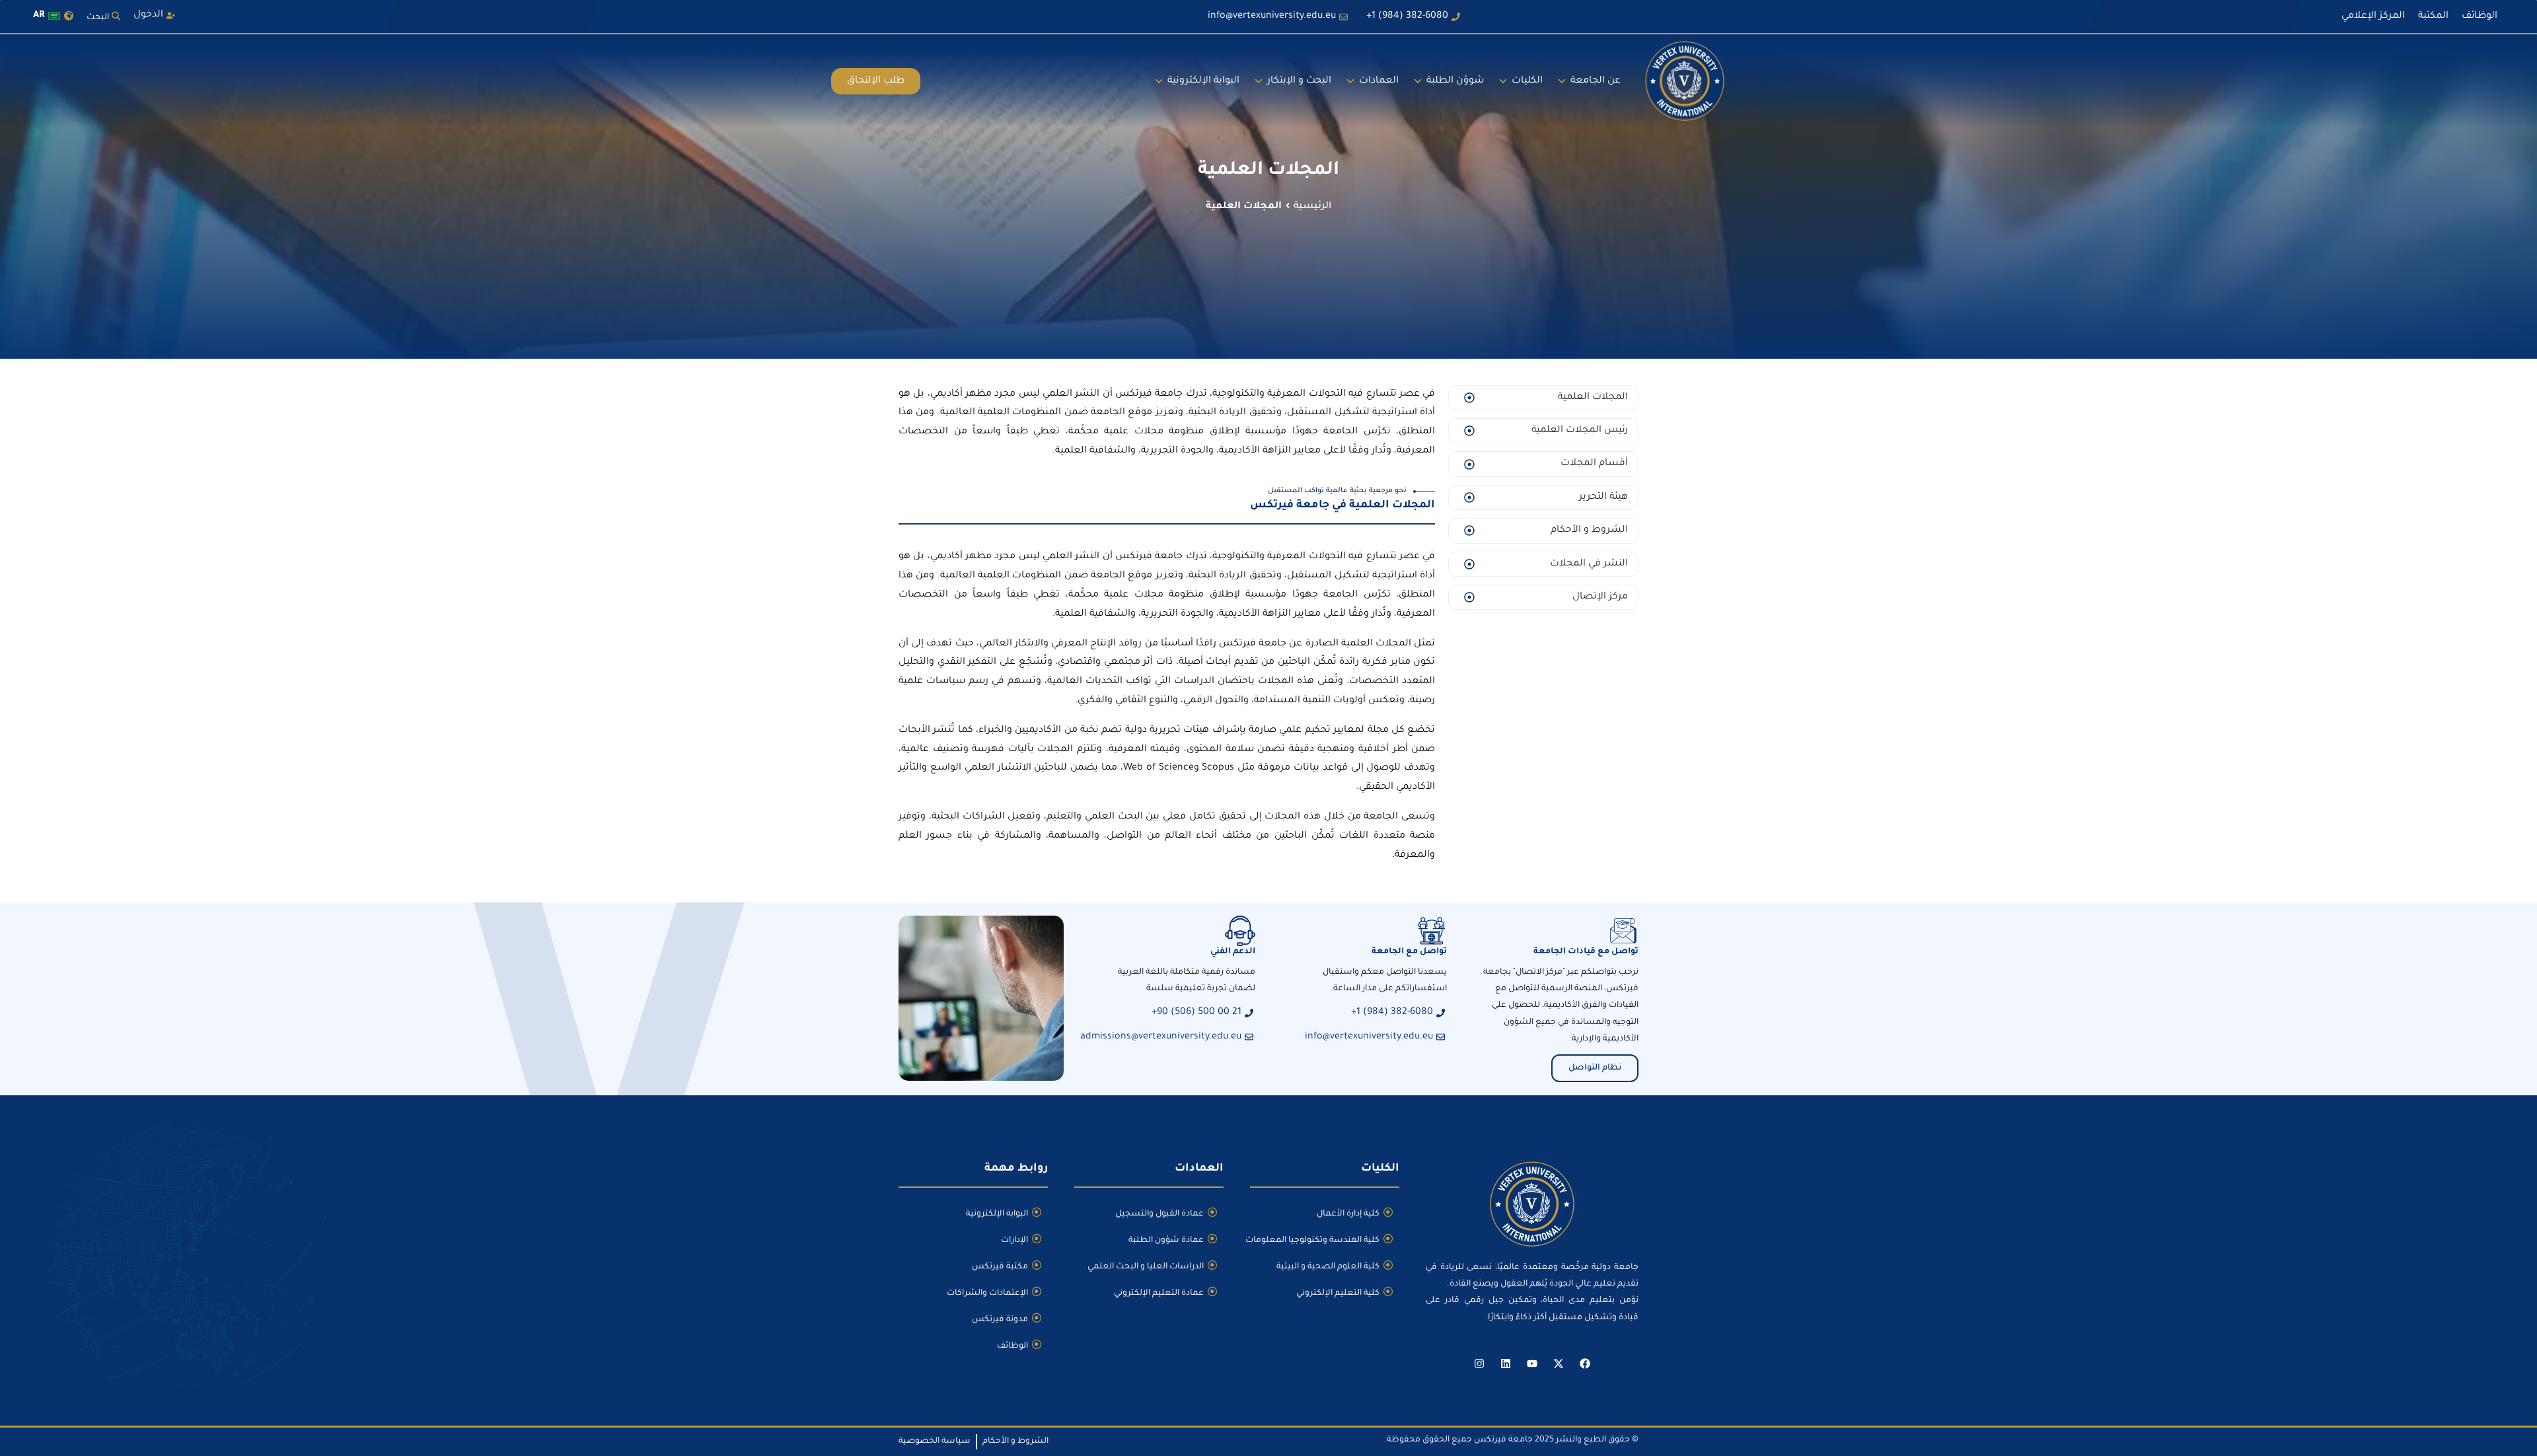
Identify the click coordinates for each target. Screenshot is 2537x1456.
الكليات (1527, 81)
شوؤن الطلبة (1455, 81)
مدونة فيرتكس (1000, 1320)
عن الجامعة (1596, 81)
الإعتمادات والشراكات (987, 1293)
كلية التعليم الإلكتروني (1338, 1293)
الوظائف (1012, 1346)
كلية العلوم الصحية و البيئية (1328, 1267)
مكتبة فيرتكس (1000, 1267)
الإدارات (1014, 1241)
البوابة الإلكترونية (1203, 81)
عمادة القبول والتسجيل (1159, 1214)
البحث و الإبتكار (1299, 81)
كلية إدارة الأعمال (1348, 1214)
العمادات (1379, 81)
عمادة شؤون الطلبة (1166, 1241)
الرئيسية (1312, 207)
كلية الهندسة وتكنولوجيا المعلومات (1315, 1241)
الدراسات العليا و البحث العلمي (1146, 1267)
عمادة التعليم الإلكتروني (1159, 1293)
